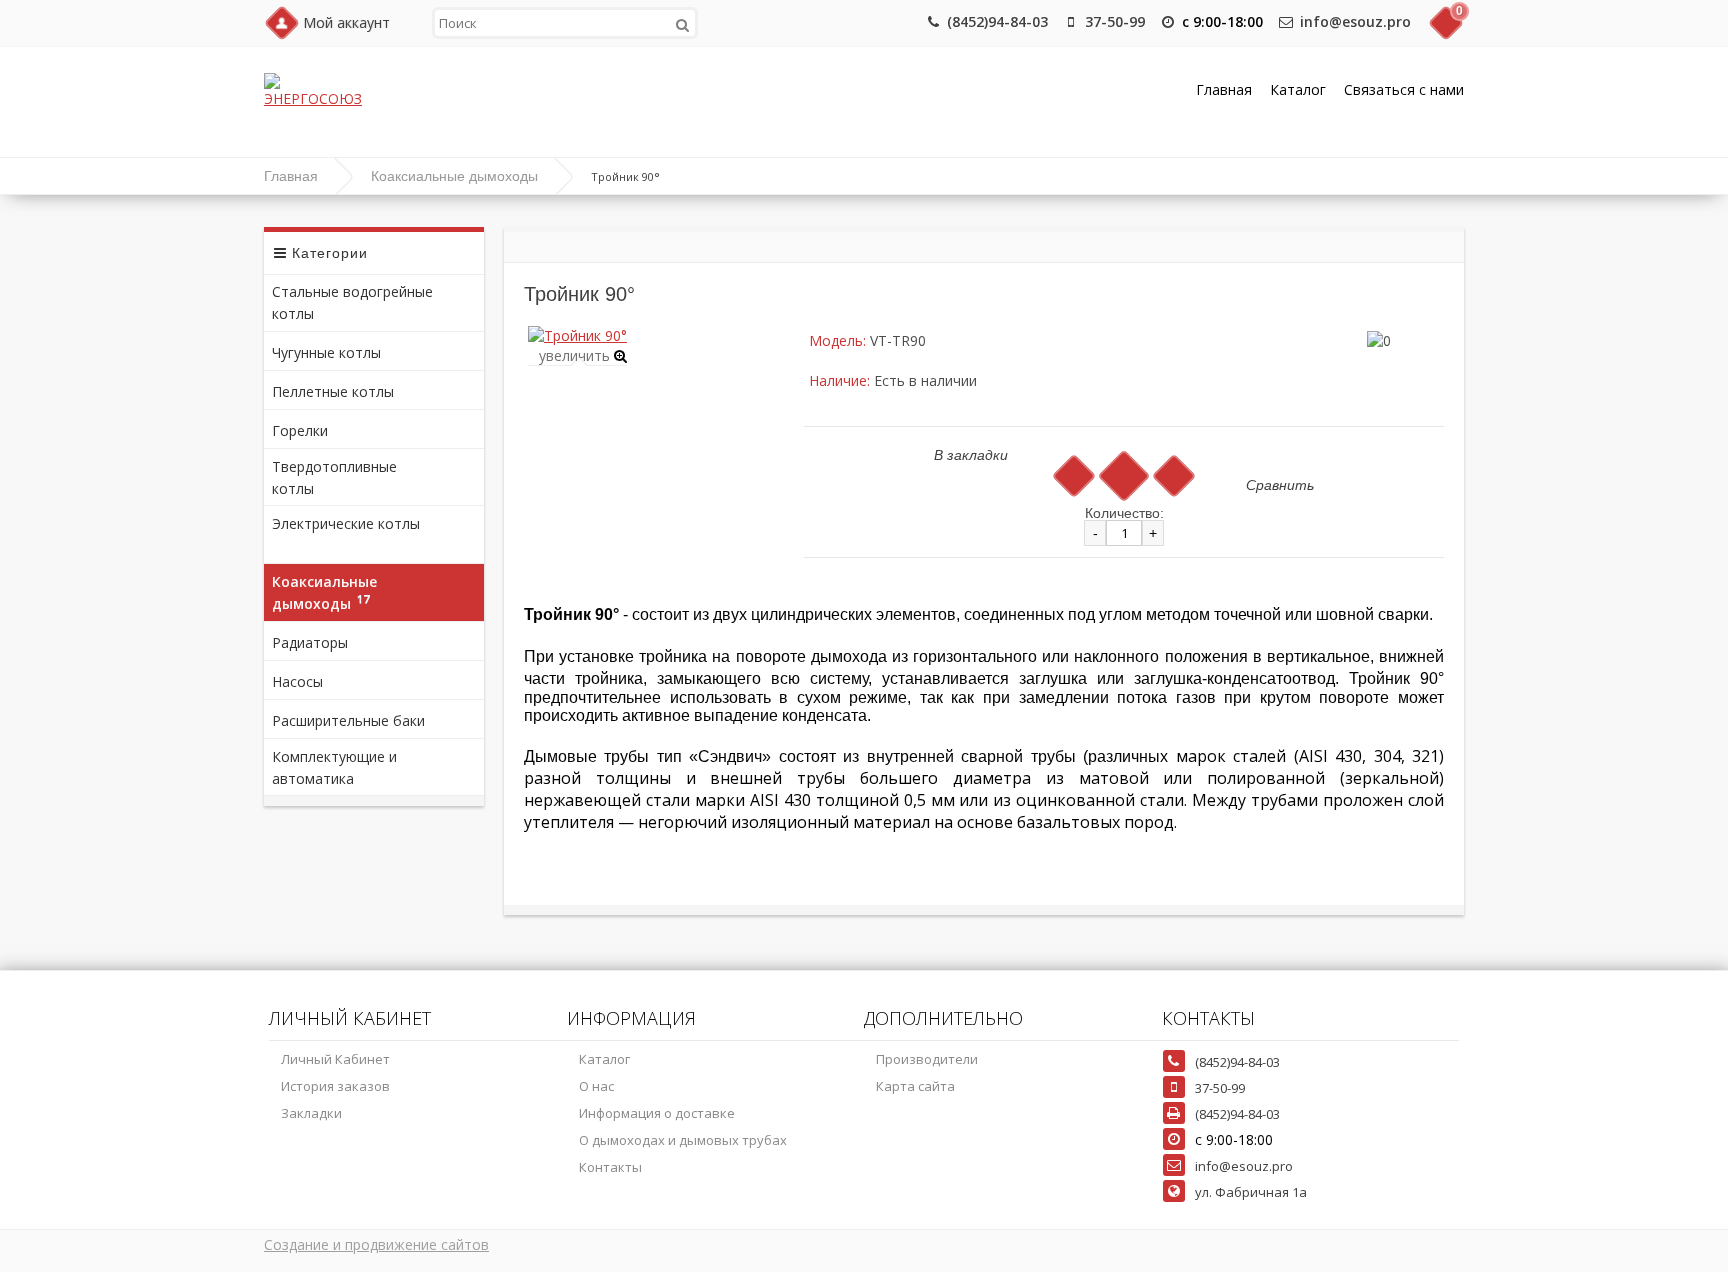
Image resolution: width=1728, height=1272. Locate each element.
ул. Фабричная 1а (1251, 1192)
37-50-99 (1115, 21)
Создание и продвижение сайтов (376, 1244)
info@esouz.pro (1355, 21)
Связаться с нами (1404, 89)
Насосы (303, 680)
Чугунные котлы (335, 351)
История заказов (335, 1086)
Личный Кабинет (335, 1059)
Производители (927, 1059)
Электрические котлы (346, 531)
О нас (596, 1086)
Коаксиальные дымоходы (454, 176)
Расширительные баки (354, 719)
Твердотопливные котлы (334, 477)
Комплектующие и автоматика (334, 767)
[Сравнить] (1173, 475)
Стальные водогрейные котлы (352, 302)
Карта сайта (915, 1086)
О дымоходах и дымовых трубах (683, 1140)
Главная (1224, 89)
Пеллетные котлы (342, 390)
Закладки (311, 1113)
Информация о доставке (657, 1113)
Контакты (610, 1167)
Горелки (306, 429)
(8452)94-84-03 (997, 21)
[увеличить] (577, 335)
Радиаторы (316, 641)
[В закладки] (1073, 475)
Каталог (1298, 89)
